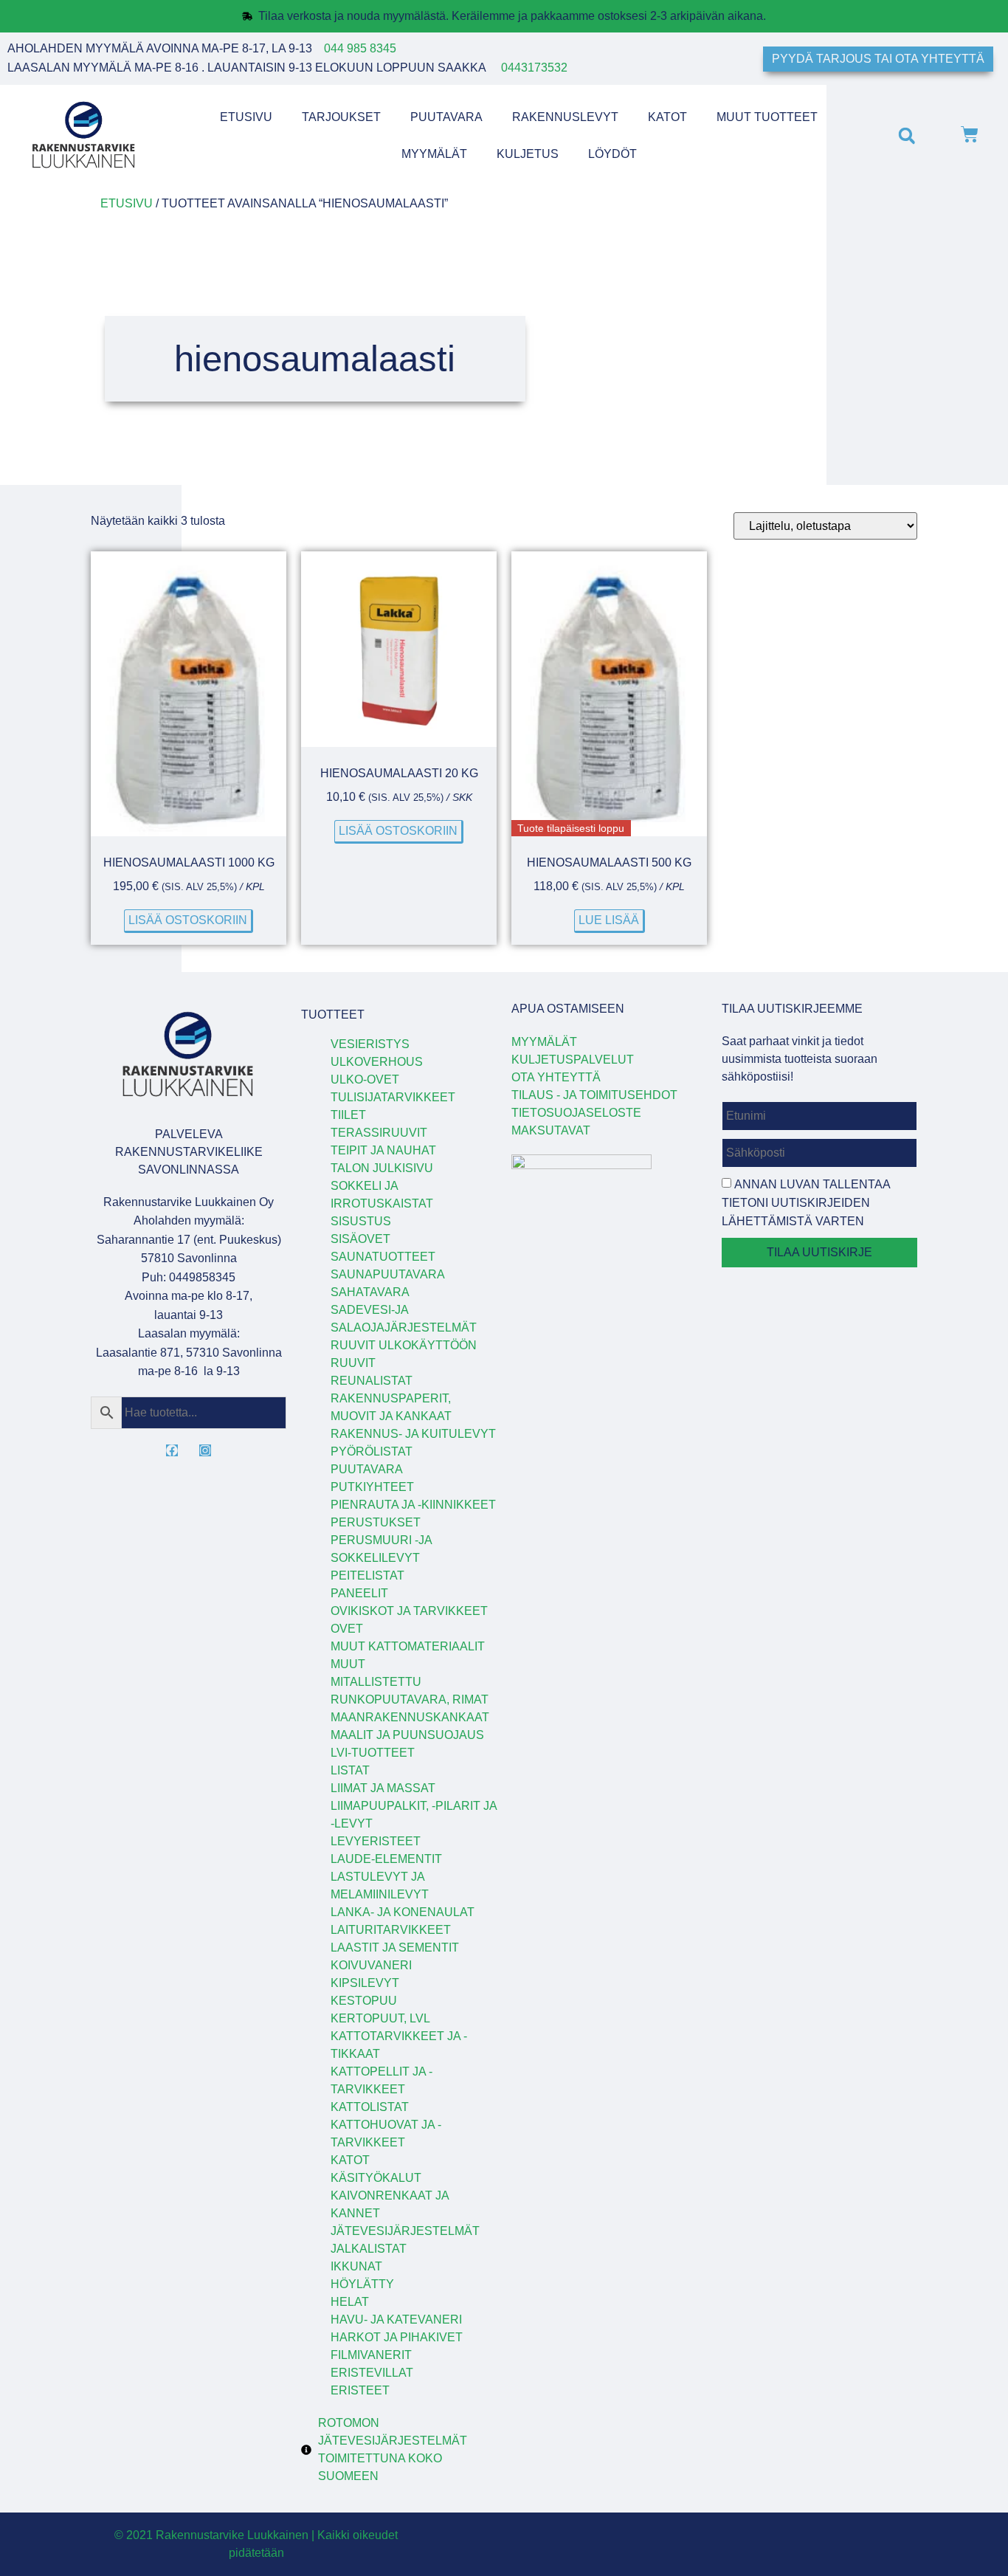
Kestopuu (364, 2001)
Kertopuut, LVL (380, 2018)
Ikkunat (356, 2266)
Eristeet (360, 2390)
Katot (667, 117)
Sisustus (361, 1221)
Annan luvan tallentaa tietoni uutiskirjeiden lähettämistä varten (806, 1203)
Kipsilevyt (365, 1983)
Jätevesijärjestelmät (405, 2231)
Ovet (347, 1629)
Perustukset (376, 1522)
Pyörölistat (372, 1451)
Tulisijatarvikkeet (393, 1097)
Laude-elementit (386, 1859)
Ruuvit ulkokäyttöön (404, 1345)
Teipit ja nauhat (383, 1150)
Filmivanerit (371, 2355)
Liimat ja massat (383, 1788)
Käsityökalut (376, 2178)
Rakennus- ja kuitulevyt (413, 1434)
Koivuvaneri (371, 1965)
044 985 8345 (360, 48)
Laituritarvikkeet (391, 1930)
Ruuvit (353, 1363)
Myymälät (434, 154)
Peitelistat (367, 1575)
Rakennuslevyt (565, 117)
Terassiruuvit (379, 1133)
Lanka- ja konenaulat (403, 1912)
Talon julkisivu (382, 1168)
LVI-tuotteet (373, 1753)
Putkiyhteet (372, 1487)
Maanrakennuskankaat (410, 1717)
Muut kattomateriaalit (408, 1646)
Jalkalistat (369, 2249)
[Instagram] (205, 1450)
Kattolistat (370, 2107)
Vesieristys (370, 1044)
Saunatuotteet (383, 1257)
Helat (350, 2302)
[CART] (970, 136)
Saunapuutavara (388, 1274)
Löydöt (612, 154)
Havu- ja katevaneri (396, 2320)
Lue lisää (609, 920)
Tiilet (348, 1115)
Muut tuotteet (767, 117)
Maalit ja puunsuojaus (407, 1735)
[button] (907, 135)
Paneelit (359, 1593)
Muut (348, 1664)
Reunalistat (372, 1381)
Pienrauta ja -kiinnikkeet (413, 1505)
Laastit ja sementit (395, 1948)
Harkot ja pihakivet (397, 2337)
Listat (350, 1770)
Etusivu (246, 117)
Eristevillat (372, 2373)
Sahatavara (370, 1292)
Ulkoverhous (377, 1062)
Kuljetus (528, 154)
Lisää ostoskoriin (188, 920)
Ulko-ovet (365, 1079)
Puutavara (446, 117)
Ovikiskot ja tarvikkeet (409, 1611)
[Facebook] (172, 1450)
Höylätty (362, 2284)
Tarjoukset (341, 117)
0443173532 (534, 68)
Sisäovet (360, 1239)
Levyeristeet (376, 1841)
